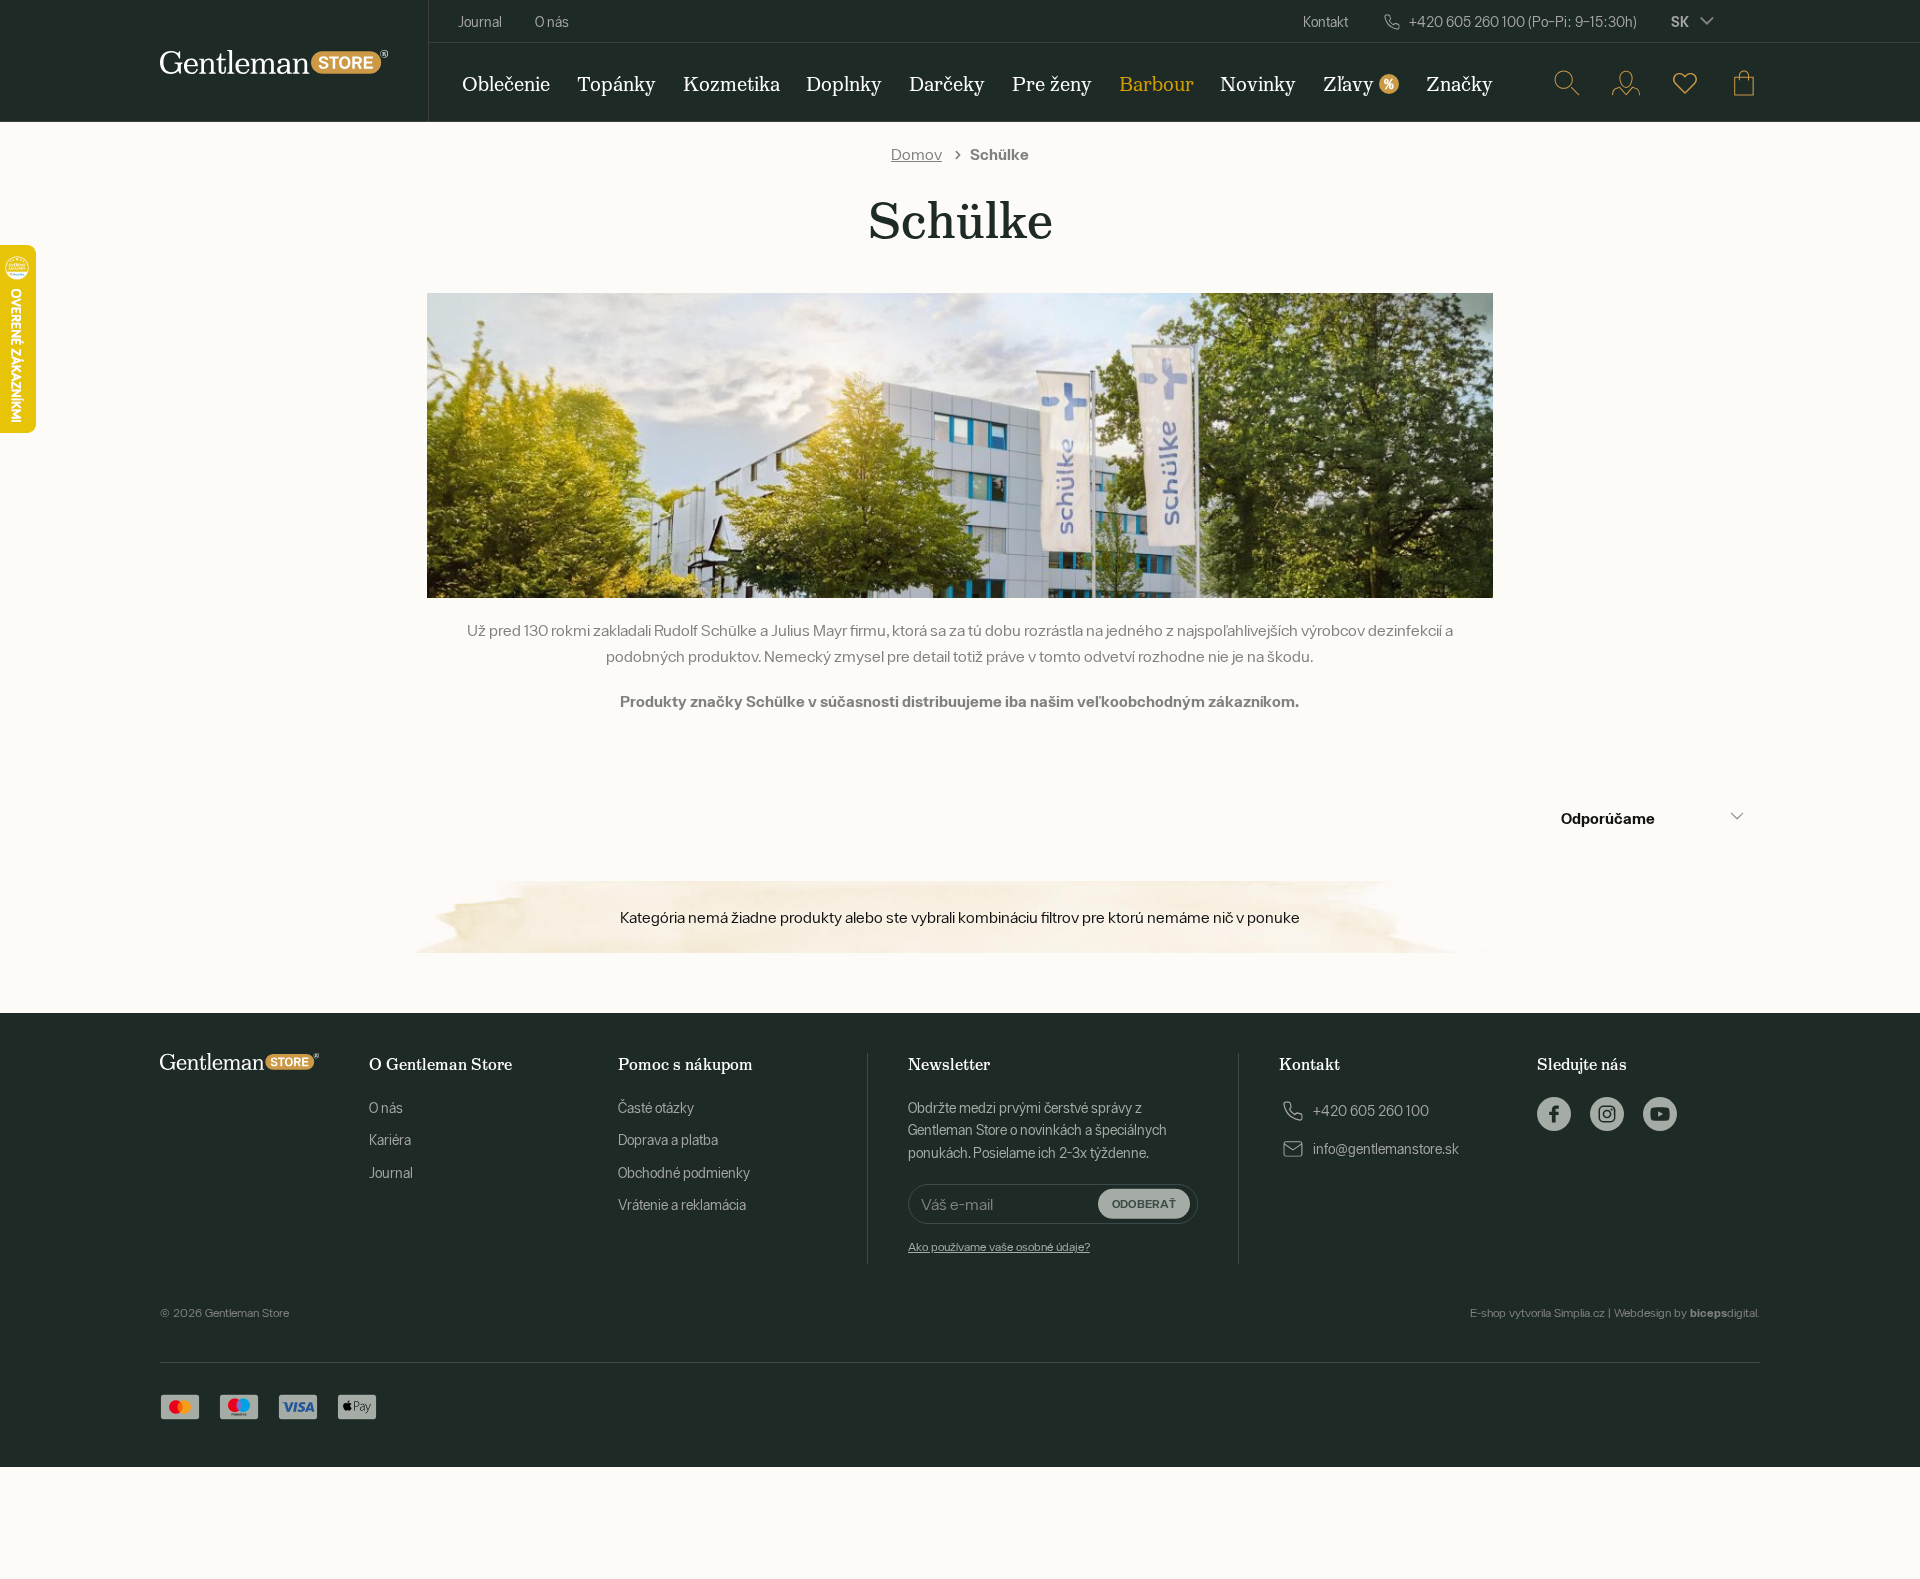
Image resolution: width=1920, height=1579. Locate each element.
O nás (552, 22)
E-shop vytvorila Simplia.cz (1537, 1313)
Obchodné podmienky (684, 1173)
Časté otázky (656, 1108)
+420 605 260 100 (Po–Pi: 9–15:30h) (1523, 22)
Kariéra (390, 1140)
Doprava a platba (668, 1140)
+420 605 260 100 (1371, 1111)
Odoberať (1144, 1203)
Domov (916, 154)
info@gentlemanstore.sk (1386, 1149)
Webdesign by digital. (1687, 1313)
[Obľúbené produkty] (1685, 83)
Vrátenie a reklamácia (682, 1205)
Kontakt (1325, 22)
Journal (480, 22)
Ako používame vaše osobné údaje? (999, 1247)
